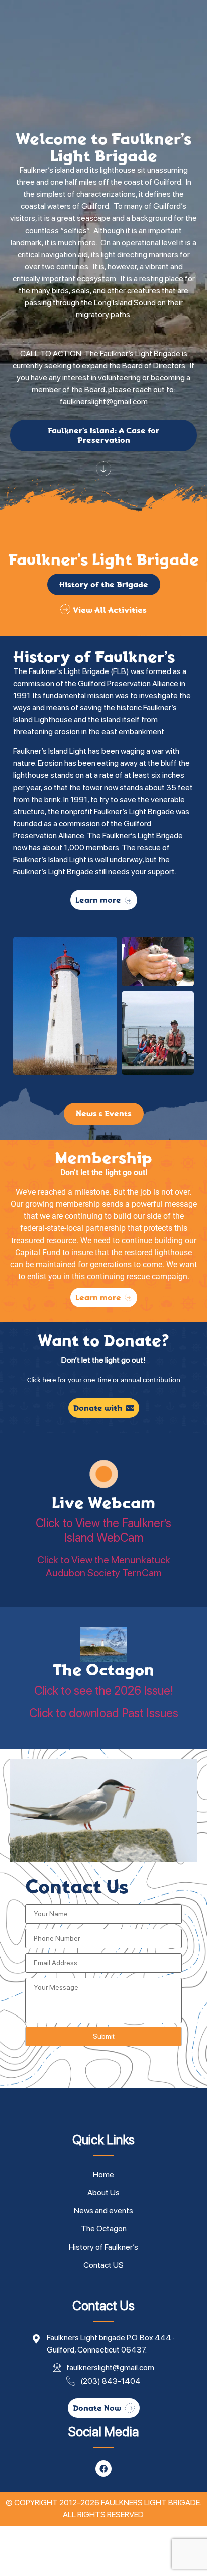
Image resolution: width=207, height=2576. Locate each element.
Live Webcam (103, 1503)
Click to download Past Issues (104, 1713)
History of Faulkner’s (103, 2247)
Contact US (103, 2265)
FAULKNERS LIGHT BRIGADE (150, 2502)
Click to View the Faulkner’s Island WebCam (103, 1531)
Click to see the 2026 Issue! (104, 1690)
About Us (103, 2193)
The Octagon (103, 1670)
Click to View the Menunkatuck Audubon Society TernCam (104, 1566)
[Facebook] (103, 2469)
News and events (103, 2211)
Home (103, 2174)
